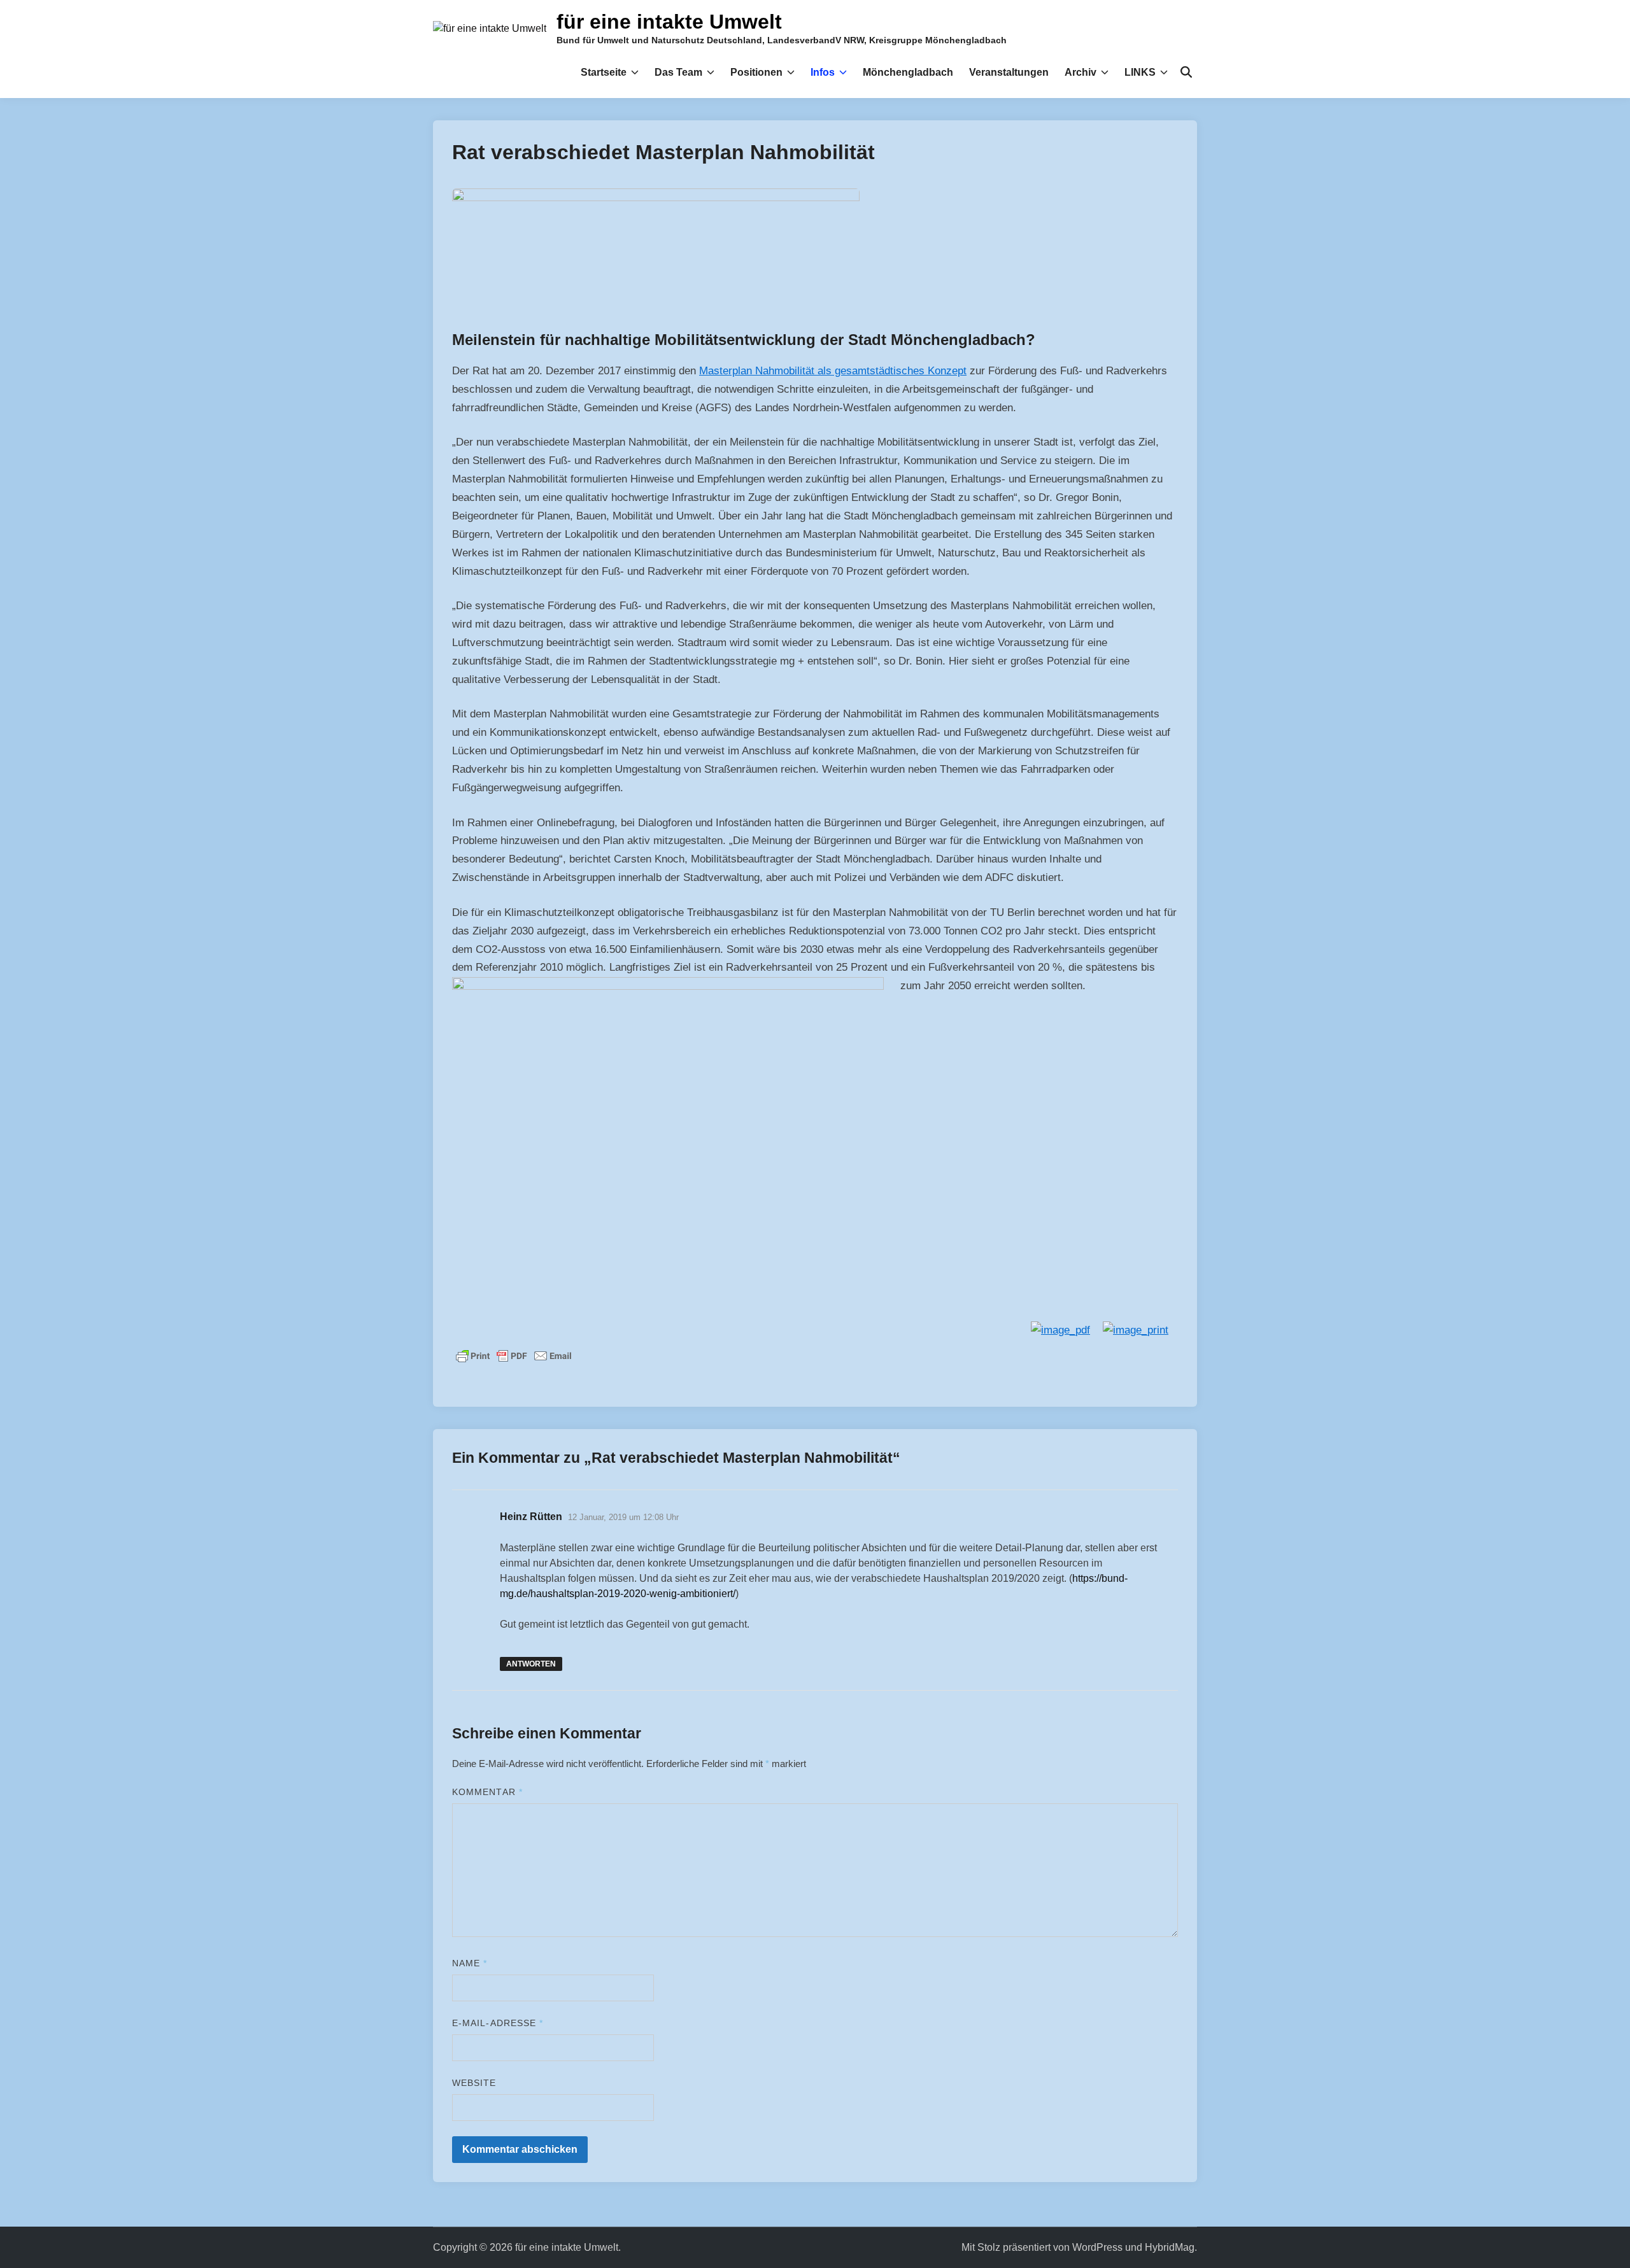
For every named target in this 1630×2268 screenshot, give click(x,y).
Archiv (1081, 72)
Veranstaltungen (1009, 72)
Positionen (756, 72)
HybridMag (1170, 2247)
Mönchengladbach (908, 72)
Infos (823, 72)
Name (470, 1963)
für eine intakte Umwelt (669, 22)
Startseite (604, 72)
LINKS (1140, 72)
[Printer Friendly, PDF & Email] (514, 1355)
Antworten (531, 1664)
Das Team (678, 72)
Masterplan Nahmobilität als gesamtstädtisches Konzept (833, 371)
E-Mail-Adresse (498, 2023)
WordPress (1097, 2247)
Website (474, 2083)
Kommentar (487, 1792)
